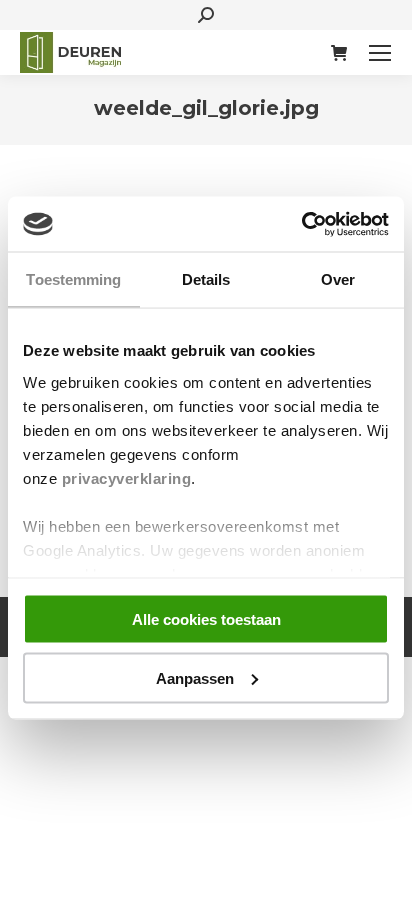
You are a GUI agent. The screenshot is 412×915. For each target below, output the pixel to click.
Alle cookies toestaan (206, 619)
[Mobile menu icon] (380, 53)
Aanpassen (195, 677)
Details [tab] (206, 279)
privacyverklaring (127, 477)
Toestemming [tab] (73, 279)
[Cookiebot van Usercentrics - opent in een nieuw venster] (301, 224)
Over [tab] (338, 279)
